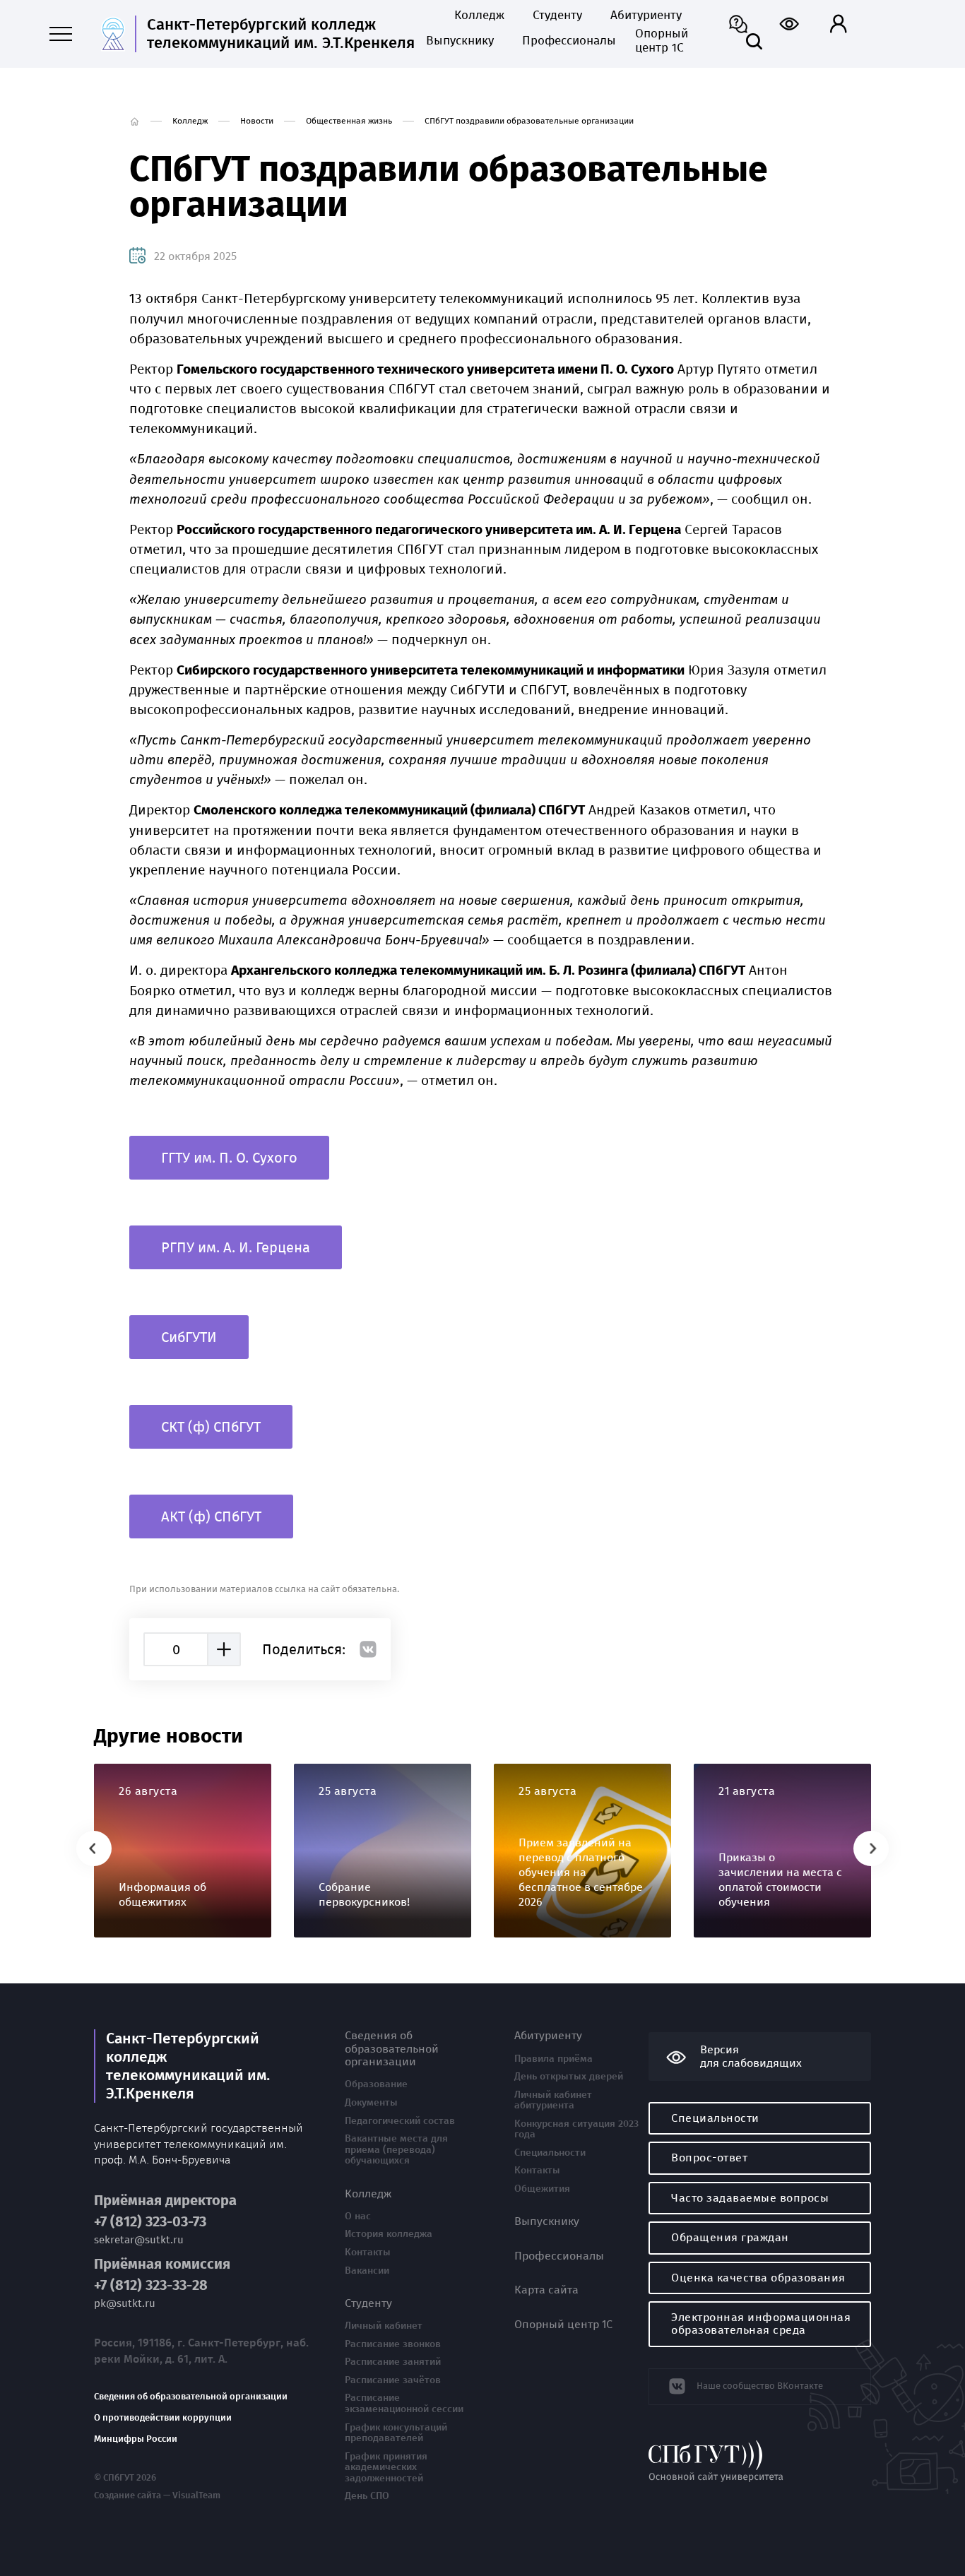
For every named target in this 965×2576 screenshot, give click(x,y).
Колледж (479, 16)
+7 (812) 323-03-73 (150, 2222)
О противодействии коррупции (163, 2418)
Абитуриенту (646, 16)
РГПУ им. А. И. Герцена (236, 1247)
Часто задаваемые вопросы (750, 2198)
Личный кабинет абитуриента (553, 2100)
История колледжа (389, 2234)
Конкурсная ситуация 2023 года (576, 2129)
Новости (257, 121)
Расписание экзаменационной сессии (404, 2403)
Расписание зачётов (393, 2380)
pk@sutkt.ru (125, 2304)
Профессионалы (564, 41)
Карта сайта (546, 2290)
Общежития (542, 2189)
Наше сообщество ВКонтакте (760, 2386)
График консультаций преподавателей (396, 2433)
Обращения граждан (730, 2237)
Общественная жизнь (349, 121)
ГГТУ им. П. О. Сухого (229, 1158)
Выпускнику (460, 41)
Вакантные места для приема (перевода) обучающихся (396, 2150)
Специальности (550, 2153)
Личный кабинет (384, 2326)
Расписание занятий (393, 2362)
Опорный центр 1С (662, 41)
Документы (371, 2103)
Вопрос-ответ (709, 2157)
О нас (358, 2216)
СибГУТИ (189, 1337)
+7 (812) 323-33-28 (151, 2285)
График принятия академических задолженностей (386, 2468)
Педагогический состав (400, 2121)
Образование (376, 2084)
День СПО (367, 2496)
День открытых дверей (569, 2077)
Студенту (557, 16)
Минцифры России (136, 2439)
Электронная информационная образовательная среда (761, 2323)
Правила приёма (553, 2059)
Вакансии (367, 2271)
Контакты (368, 2252)
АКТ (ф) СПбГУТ (211, 1516)
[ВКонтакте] (368, 1649)
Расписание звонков (393, 2344)
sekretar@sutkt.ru (139, 2240)
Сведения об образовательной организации (191, 2397)
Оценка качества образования (758, 2278)
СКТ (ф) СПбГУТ (211, 1427)
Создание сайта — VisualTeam (157, 2495)
